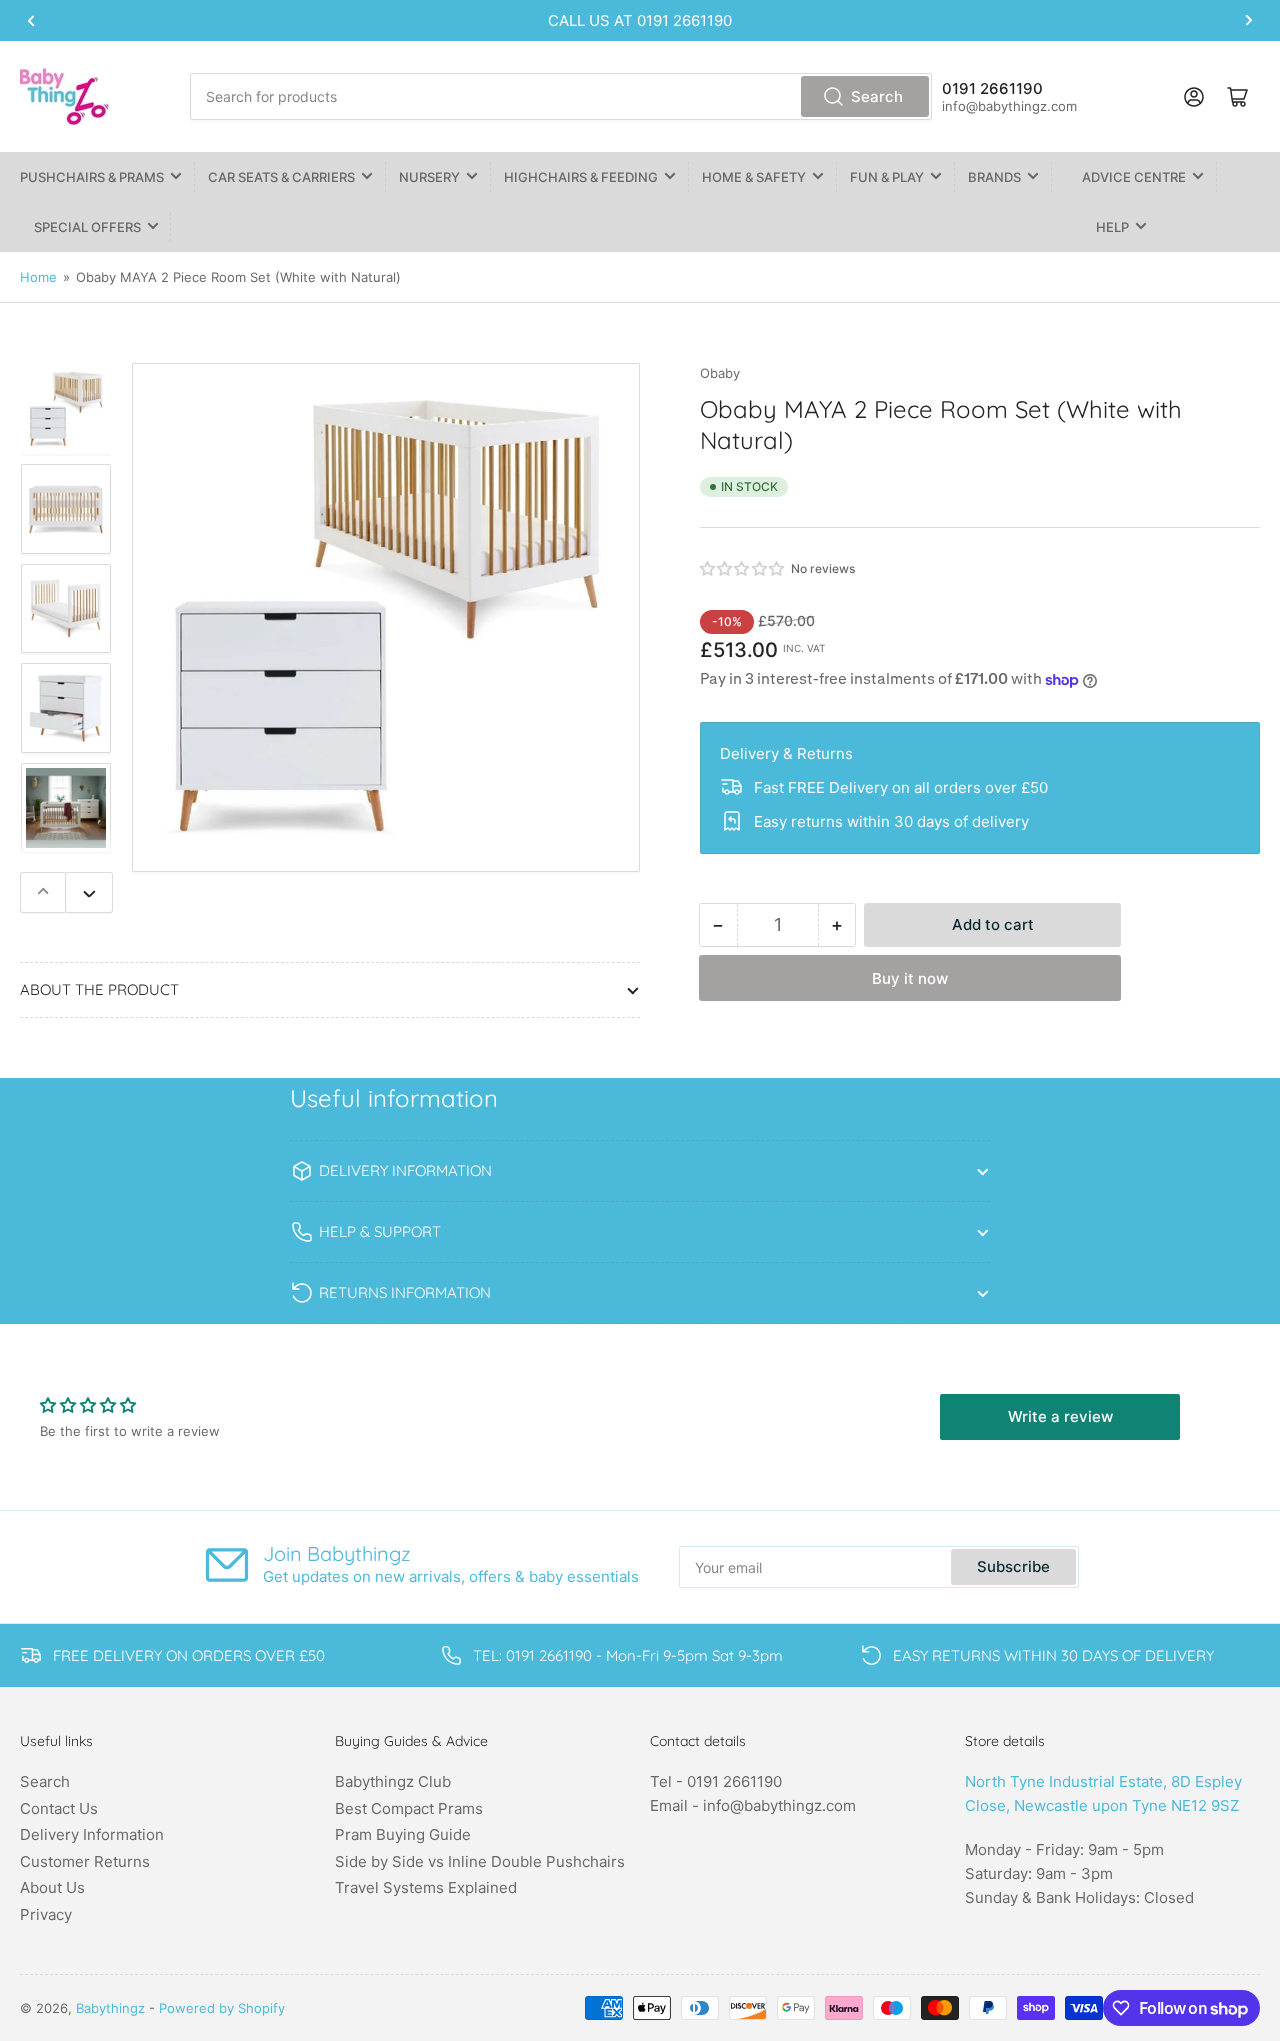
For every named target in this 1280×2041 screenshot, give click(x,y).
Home (38, 277)
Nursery (429, 177)
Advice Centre (1134, 177)
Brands (994, 177)
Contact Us (59, 1808)
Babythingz (110, 2008)
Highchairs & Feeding (581, 177)
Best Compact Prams (409, 1808)
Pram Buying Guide (403, 1834)
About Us (52, 1887)
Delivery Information (92, 1834)
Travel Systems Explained (426, 1887)
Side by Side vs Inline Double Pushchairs (480, 1861)
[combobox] (560, 96)
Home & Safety (754, 177)
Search (877, 96)
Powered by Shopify (222, 2008)
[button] (743, 568)
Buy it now (910, 978)
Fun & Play (887, 177)
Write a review (1060, 1416)
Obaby (720, 373)
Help (1112, 227)
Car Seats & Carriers (281, 177)
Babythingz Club (393, 1781)
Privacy (46, 1914)
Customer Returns (85, 1861)
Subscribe (1013, 1566)
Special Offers (87, 227)
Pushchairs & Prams (92, 177)
